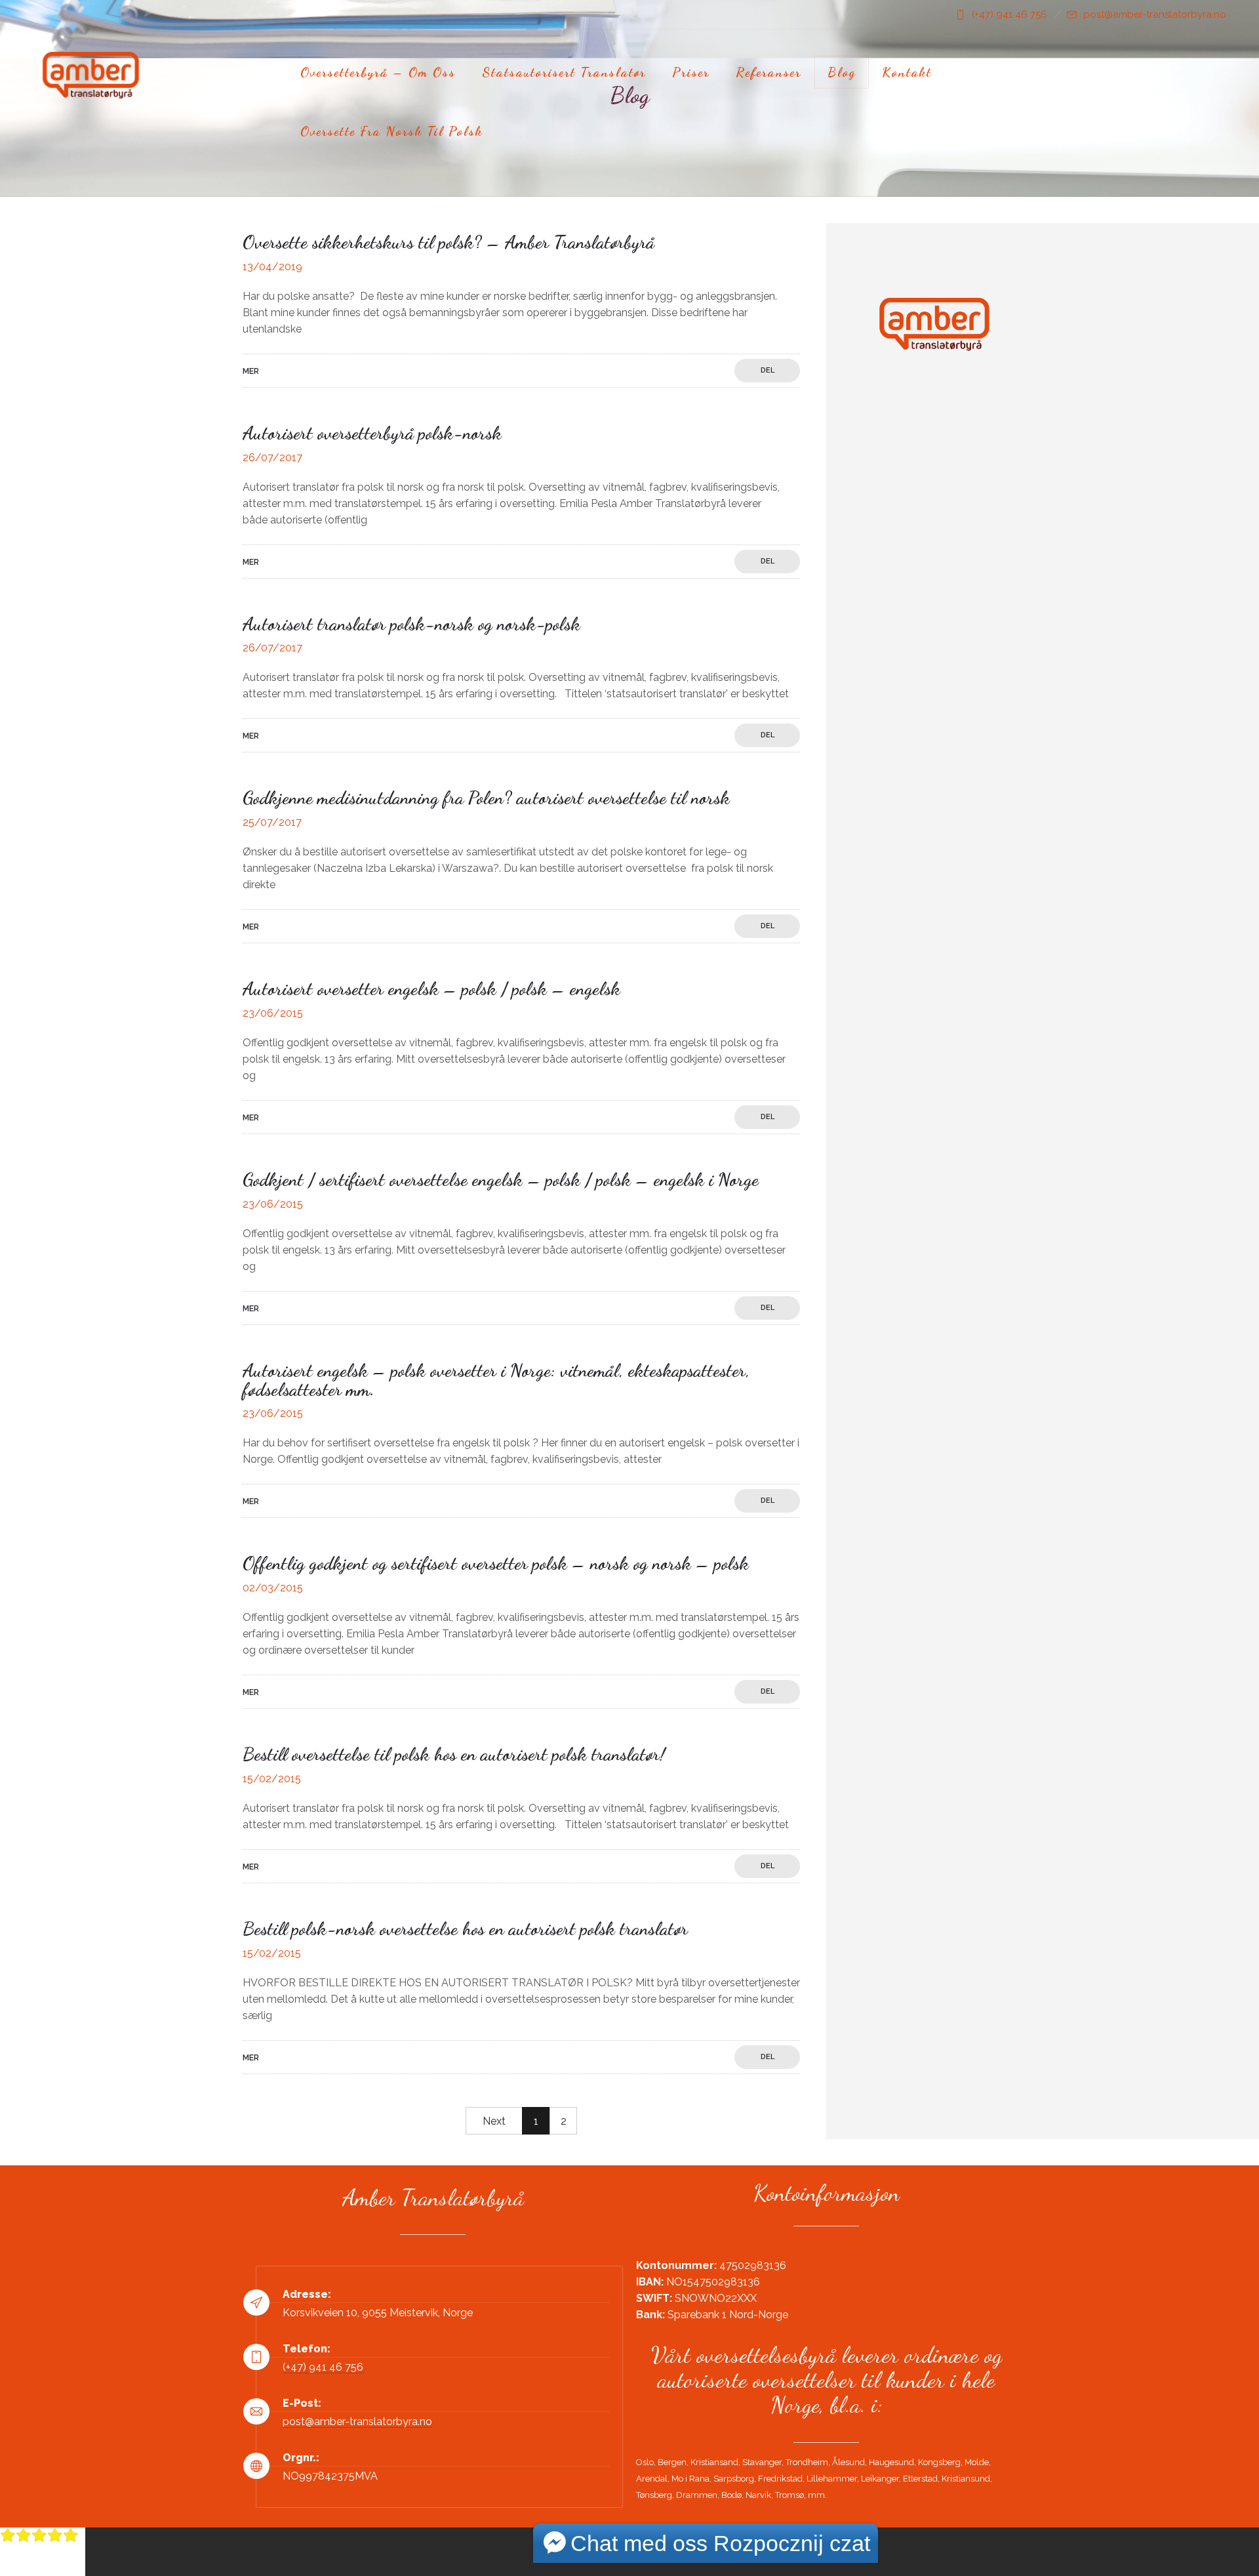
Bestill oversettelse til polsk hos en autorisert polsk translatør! (454, 1754)
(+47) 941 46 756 (1009, 14)
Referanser (769, 72)
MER (251, 371)
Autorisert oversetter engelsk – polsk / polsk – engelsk (431, 989)
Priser (691, 72)
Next (494, 2121)
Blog (842, 72)
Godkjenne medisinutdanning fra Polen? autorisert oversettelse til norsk (486, 798)
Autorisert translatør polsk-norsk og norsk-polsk (411, 624)
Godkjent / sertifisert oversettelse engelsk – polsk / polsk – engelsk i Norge (501, 1179)
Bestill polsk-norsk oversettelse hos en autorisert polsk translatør (465, 1929)
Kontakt (907, 72)
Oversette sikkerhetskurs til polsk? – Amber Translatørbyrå (449, 242)
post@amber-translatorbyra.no (1155, 14)
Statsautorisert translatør (564, 72)
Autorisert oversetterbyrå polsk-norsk (372, 433)
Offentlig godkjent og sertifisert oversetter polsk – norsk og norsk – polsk (496, 1563)
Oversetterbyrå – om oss (378, 72)
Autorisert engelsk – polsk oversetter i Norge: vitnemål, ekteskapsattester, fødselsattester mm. (496, 1380)
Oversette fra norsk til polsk (391, 131)
